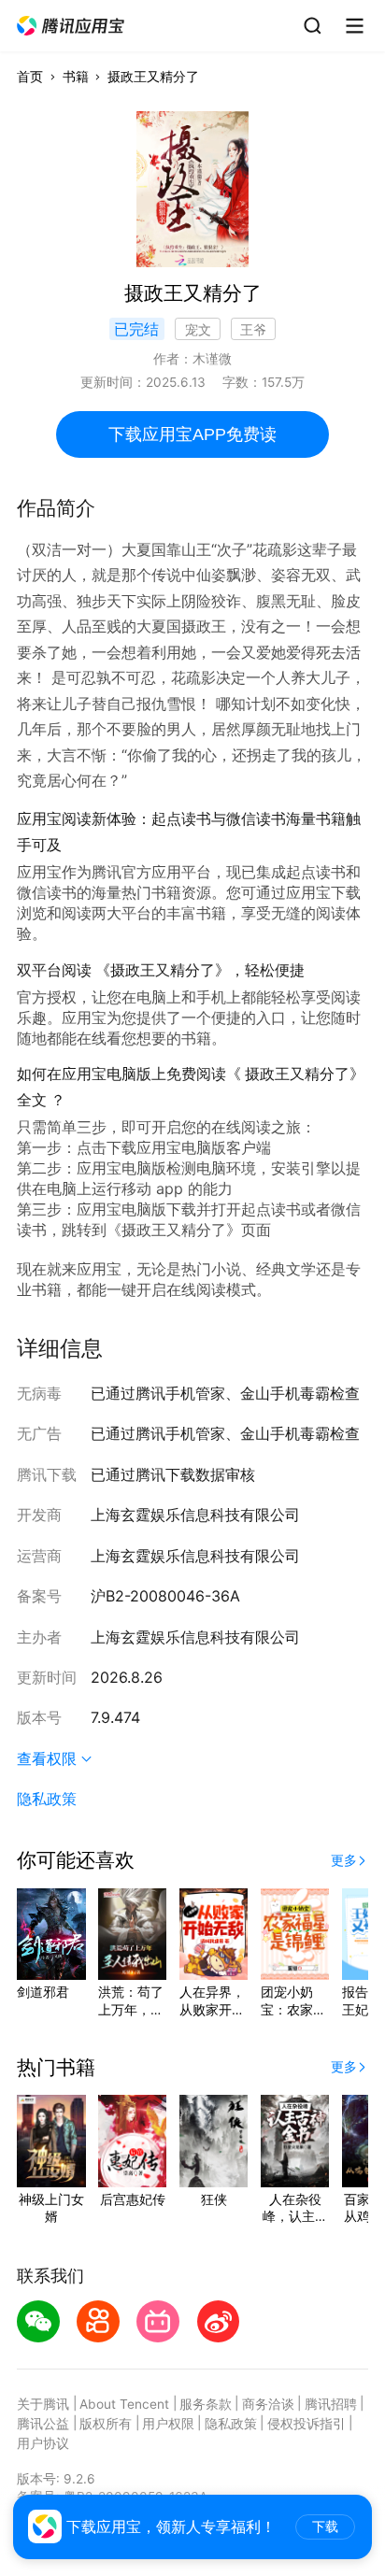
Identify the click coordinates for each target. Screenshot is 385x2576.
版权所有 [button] (106, 2424)
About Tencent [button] (124, 2404)
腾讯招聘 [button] (331, 2404)
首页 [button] (30, 77)
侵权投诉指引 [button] (307, 2424)
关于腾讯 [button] (43, 2404)
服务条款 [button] (206, 2404)
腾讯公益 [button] (43, 2424)
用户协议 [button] (43, 2443)
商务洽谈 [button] (268, 2404)
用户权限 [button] (168, 2424)
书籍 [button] (76, 77)
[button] (71, 26)
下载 (325, 2527)
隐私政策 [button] (47, 1799)
